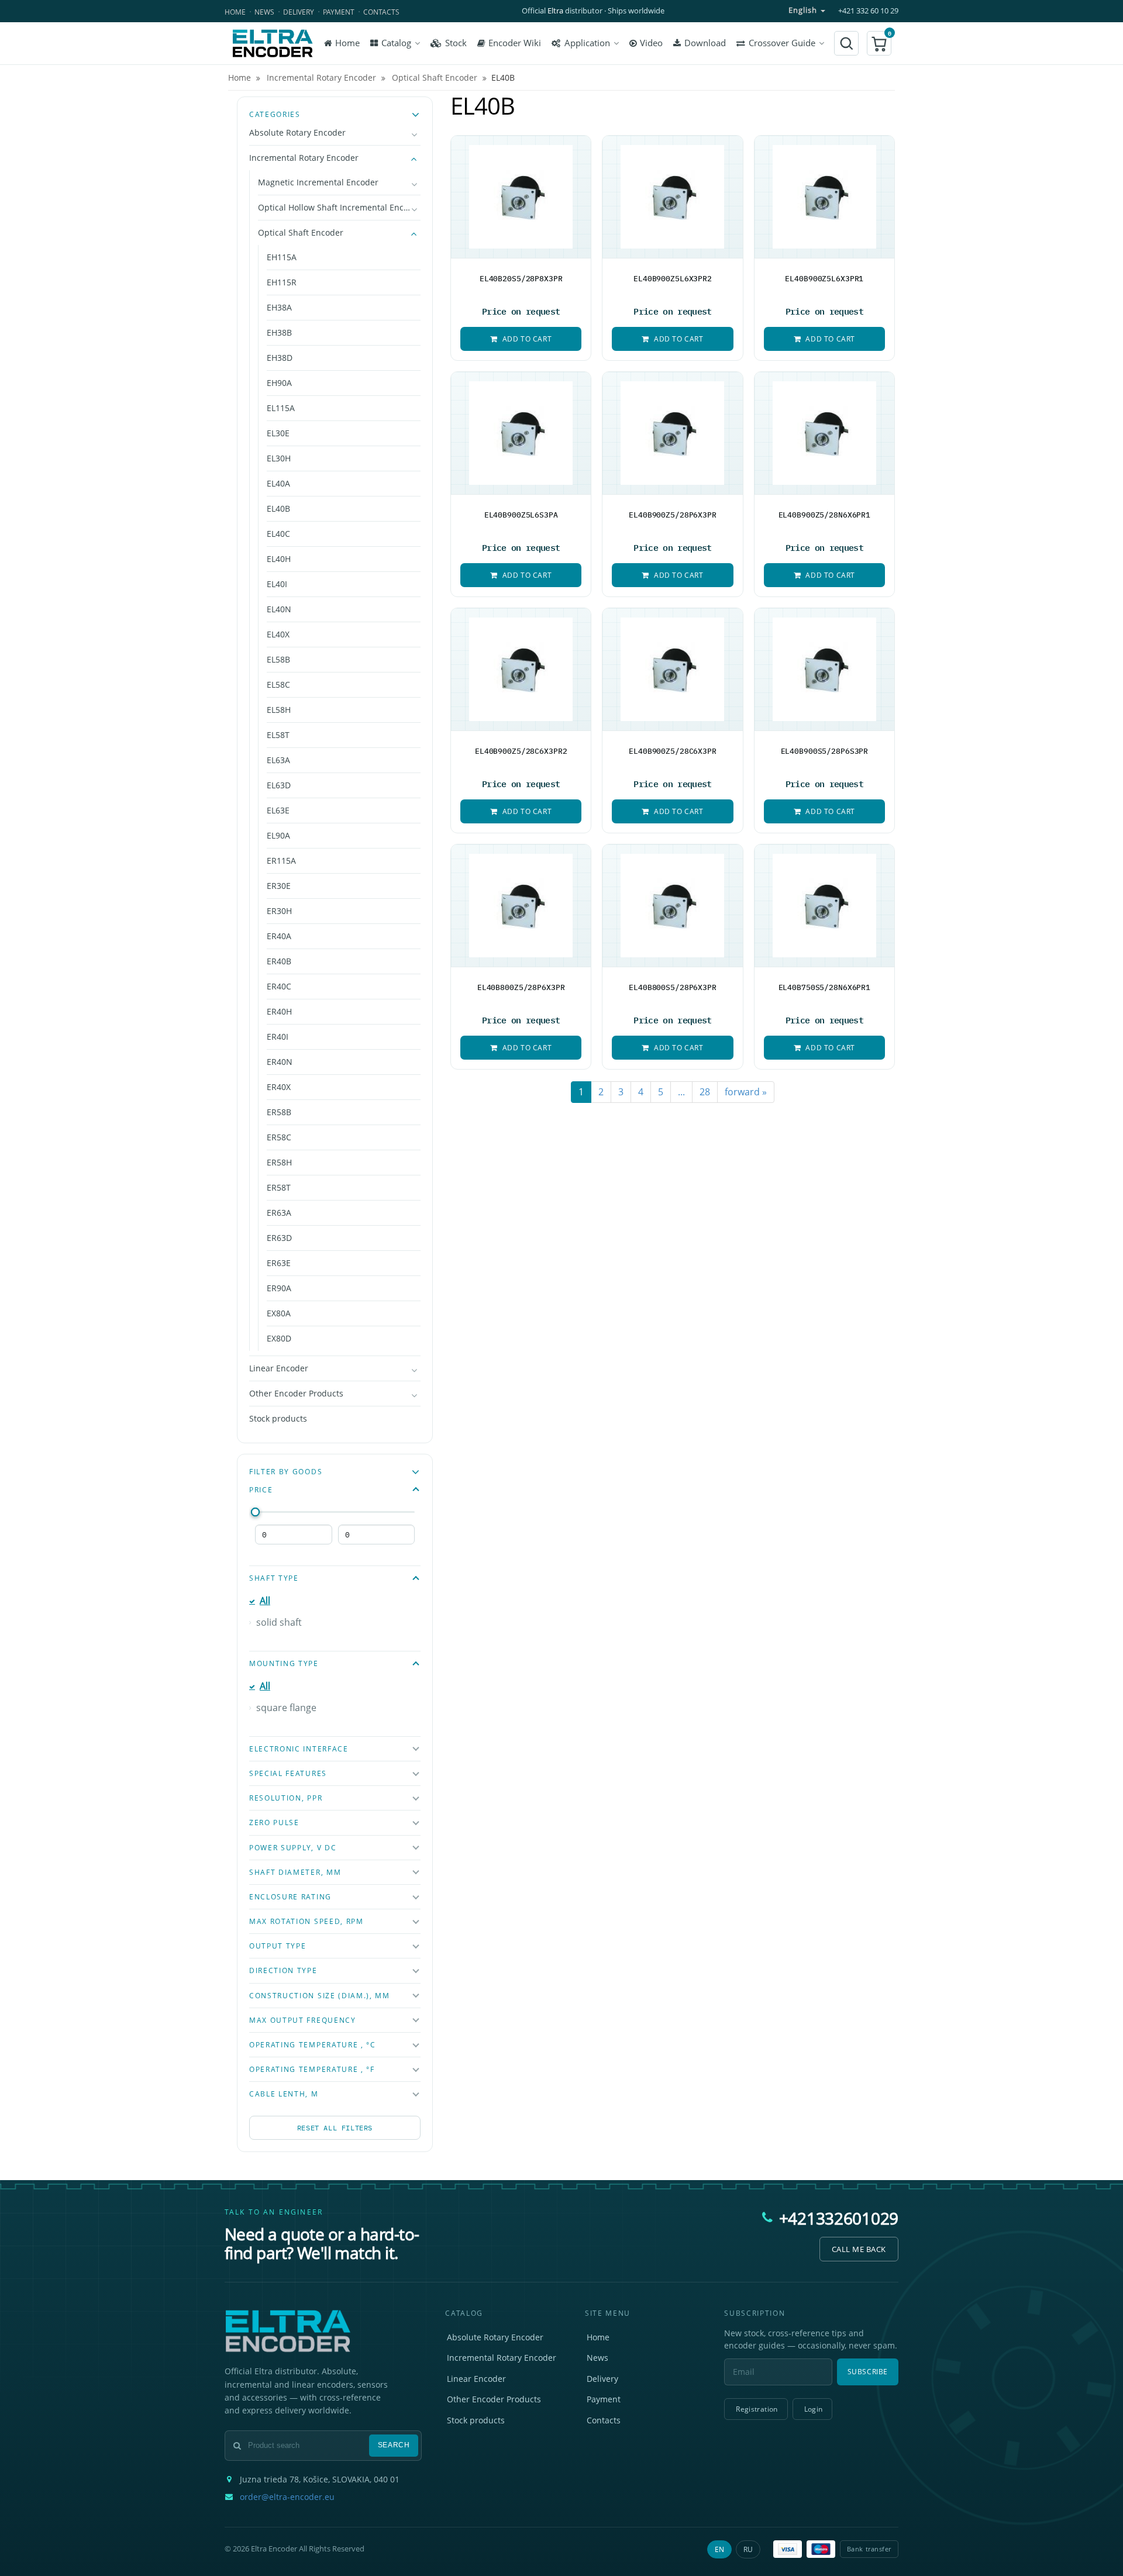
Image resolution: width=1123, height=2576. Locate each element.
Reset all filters (335, 2128)
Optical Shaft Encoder (301, 232)
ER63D (279, 1238)
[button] (879, 43)
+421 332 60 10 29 (868, 11)
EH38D (280, 358)
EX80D (279, 1338)
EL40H (279, 559)
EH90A (279, 383)
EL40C (278, 534)
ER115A (281, 861)
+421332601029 (839, 2218)
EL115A (281, 408)
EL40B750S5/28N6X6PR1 (825, 987)
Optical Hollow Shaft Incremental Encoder (339, 207)
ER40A (279, 936)
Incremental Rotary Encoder (304, 158)
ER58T (279, 1187)
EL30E (278, 433)
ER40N (280, 1062)
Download (705, 43)
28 (705, 1092)
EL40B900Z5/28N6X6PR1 (825, 515)
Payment (339, 12)
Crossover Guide (782, 43)
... (681, 1092)
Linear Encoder (279, 1368)
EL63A (278, 760)
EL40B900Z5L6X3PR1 (824, 278)
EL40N (279, 609)
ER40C (279, 986)
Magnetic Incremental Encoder (318, 182)
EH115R (282, 282)
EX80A (279, 1313)
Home (235, 12)
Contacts (381, 12)
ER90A (279, 1288)
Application (587, 43)
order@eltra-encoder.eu (287, 2497)
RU (748, 2549)
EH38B (279, 332)
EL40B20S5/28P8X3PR (521, 278)
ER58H (279, 1162)
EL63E (278, 810)
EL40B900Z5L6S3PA (521, 515)
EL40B (278, 508)
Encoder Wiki (515, 43)
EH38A (279, 307)
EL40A (278, 483)
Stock (456, 43)
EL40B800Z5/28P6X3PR (521, 987)
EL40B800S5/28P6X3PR (673, 987)
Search (394, 2445)
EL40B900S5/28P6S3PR (825, 751)
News (264, 12)
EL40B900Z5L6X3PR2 (673, 278)
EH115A (282, 257)
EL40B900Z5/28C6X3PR (673, 751)
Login (814, 2409)
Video (651, 43)
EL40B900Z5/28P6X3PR (673, 515)
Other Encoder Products (296, 1393)
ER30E (279, 886)
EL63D (279, 785)
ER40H (279, 1011)
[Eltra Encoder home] (273, 43)
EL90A (278, 835)
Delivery (299, 12)
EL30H (279, 458)
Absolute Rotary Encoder (297, 132)
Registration (757, 2409)
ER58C (279, 1137)
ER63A (279, 1213)
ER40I (278, 1037)
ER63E (279, 1263)
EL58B (278, 659)
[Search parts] (846, 43)
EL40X (278, 634)
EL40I (277, 584)
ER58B (279, 1112)
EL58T (278, 735)
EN (719, 2549)
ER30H (279, 911)
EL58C (278, 684)
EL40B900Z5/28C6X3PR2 (521, 751)
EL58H (279, 710)
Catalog (396, 43)
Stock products (278, 1418)
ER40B (279, 961)
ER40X (279, 1087)
